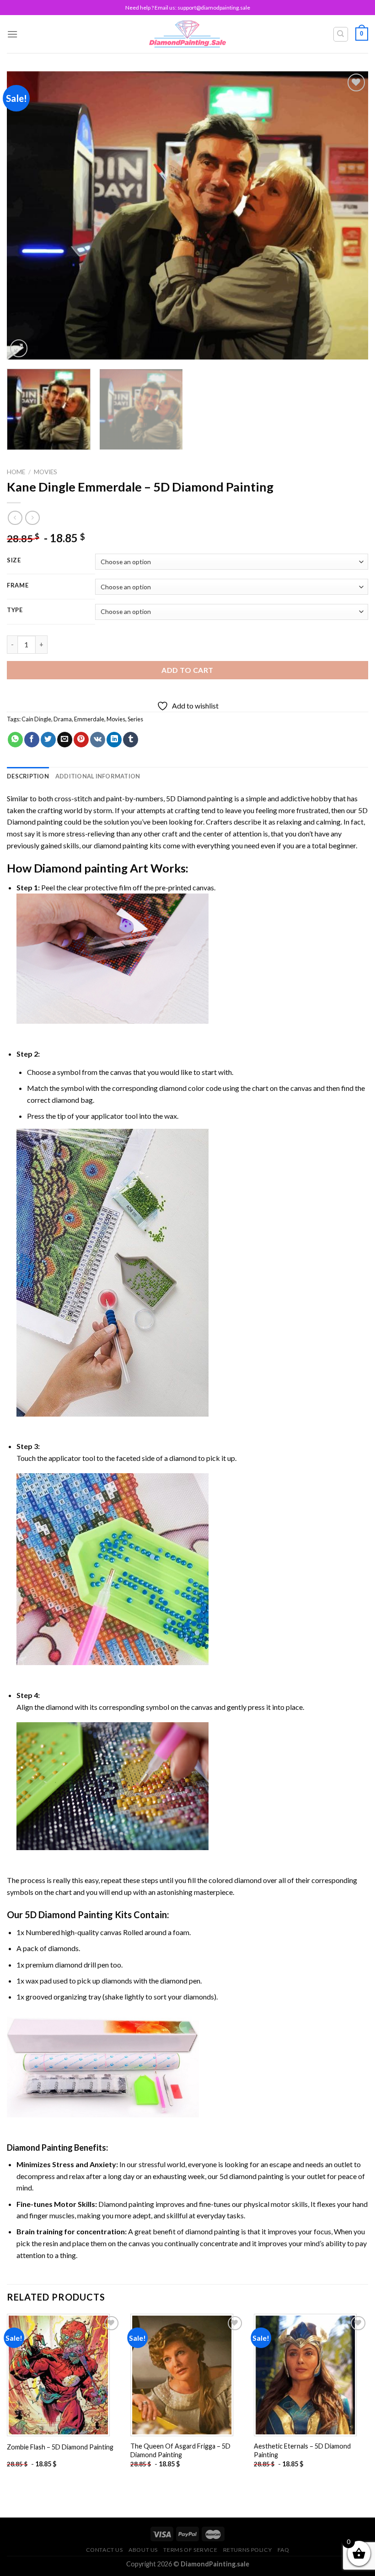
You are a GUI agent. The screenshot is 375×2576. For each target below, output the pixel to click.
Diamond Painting (40, 2148)
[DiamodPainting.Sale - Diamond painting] (188, 34)
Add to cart (187, 670)
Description (28, 776)
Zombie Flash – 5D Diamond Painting (60, 2447)
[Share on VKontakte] (98, 740)
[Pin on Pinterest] (81, 740)
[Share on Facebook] (32, 740)
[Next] (349, 215)
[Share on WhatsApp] (15, 740)
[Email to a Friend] (65, 740)
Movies (46, 472)
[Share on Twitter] (48, 740)
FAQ (284, 2550)
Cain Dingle (36, 719)
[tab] (28, 776)
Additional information (98, 776)
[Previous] (26, 215)
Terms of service (190, 2550)
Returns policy (248, 2550)
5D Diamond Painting (69, 1915)
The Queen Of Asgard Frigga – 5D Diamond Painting (180, 2450)
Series (135, 719)
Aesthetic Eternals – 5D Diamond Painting (302, 2450)
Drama (63, 719)
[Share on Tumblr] (131, 740)
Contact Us (104, 2550)
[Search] (341, 34)
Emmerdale (89, 719)
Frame (18, 586)
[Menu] (12, 34)
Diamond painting (81, 868)
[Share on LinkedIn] (114, 740)
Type (15, 610)
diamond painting (121, 845)
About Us (143, 2550)
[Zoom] (19, 348)
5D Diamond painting (199, 798)
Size (14, 561)
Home (16, 472)
